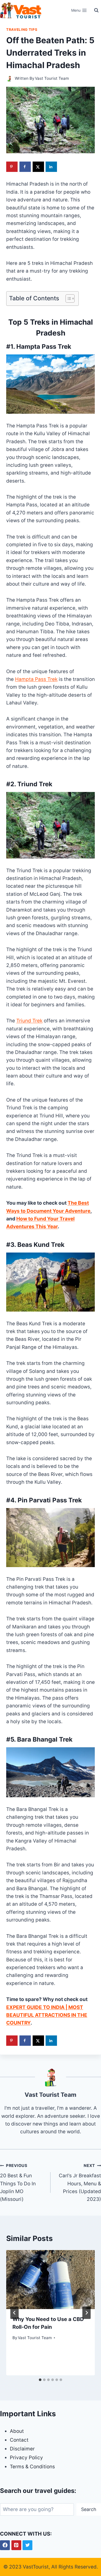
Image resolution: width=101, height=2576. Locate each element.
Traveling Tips (22, 30)
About (17, 2431)
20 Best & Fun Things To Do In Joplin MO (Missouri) (18, 2183)
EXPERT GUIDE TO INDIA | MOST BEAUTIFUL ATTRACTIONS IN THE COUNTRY (47, 2015)
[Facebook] (5, 2545)
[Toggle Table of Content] (67, 299)
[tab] (40, 2380)
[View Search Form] (96, 10)
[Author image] (9, 79)
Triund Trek (29, 1021)
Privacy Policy (26, 2458)
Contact (19, 2440)
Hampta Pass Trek (36, 679)
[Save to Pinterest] (12, 167)
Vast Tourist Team (52, 78)
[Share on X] (38, 167)
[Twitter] (27, 2545)
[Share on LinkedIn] (51, 167)
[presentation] (51, 2280)
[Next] (86, 2313)
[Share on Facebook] (25, 167)
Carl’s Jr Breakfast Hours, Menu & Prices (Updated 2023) (80, 2183)
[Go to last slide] (15, 2313)
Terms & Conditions (32, 2467)
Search (89, 2509)
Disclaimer (22, 2449)
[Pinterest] (16, 2545)
